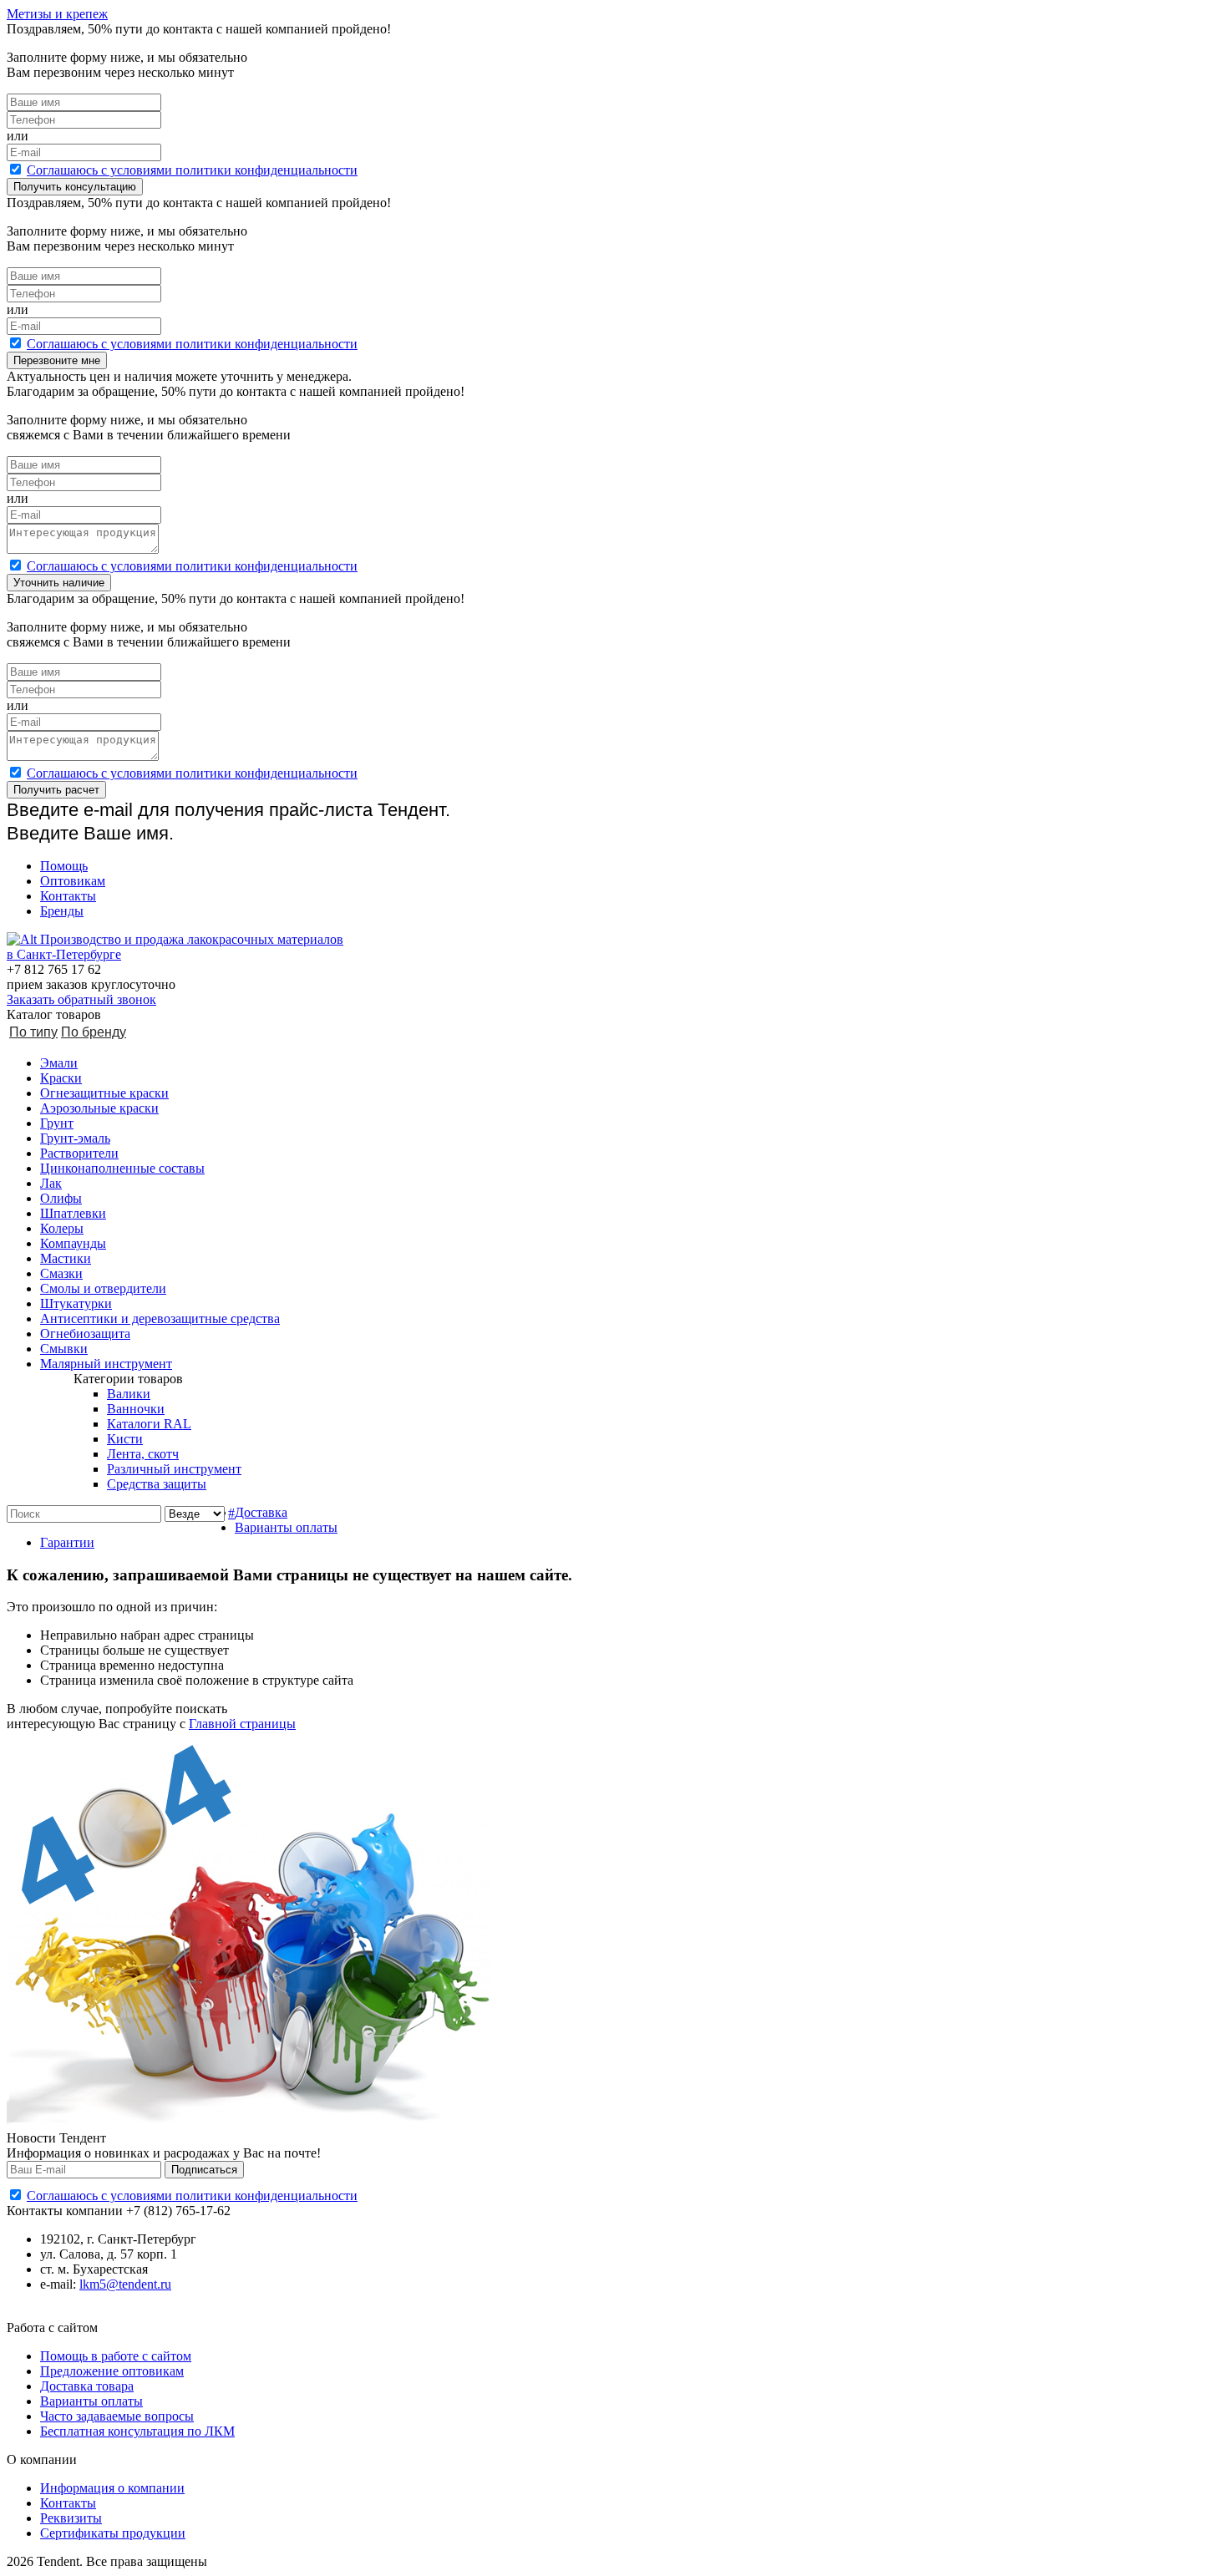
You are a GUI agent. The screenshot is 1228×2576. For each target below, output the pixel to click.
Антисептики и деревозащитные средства (160, 1318)
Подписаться (204, 2170)
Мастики (66, 1258)
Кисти (125, 1439)
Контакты (68, 896)
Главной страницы (242, 1724)
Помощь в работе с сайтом (116, 2356)
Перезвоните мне (57, 360)
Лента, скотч (143, 1454)
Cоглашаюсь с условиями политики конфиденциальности (192, 170)
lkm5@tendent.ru (125, 2284)
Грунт (57, 1123)
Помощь (64, 866)
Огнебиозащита (85, 1334)
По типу (33, 1032)
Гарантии (67, 1542)
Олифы (61, 1198)
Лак (51, 1183)
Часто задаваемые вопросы (117, 2416)
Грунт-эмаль (75, 1138)
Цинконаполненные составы (122, 1168)
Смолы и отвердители (103, 1288)
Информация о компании (112, 2488)
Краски (61, 1078)
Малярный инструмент (106, 1364)
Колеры (62, 1228)
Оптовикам (73, 881)
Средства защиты (157, 1484)
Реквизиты (71, 2518)
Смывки (64, 1349)
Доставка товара (87, 2386)
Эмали (59, 1063)
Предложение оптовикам (112, 2371)
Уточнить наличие (59, 583)
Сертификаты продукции (113, 2533)
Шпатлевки (73, 1213)
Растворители (79, 1153)
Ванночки (136, 1409)
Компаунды (73, 1243)
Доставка (261, 1512)
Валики (129, 1394)
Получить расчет (56, 790)
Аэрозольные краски (99, 1108)
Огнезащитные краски (104, 1093)
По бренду (94, 1032)
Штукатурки (76, 1303)
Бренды (62, 911)
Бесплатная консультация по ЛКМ (137, 2431)
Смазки (61, 1273)
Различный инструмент (174, 1469)
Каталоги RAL (149, 1424)
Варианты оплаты (286, 1527)
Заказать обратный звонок (81, 999)
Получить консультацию (75, 187)
